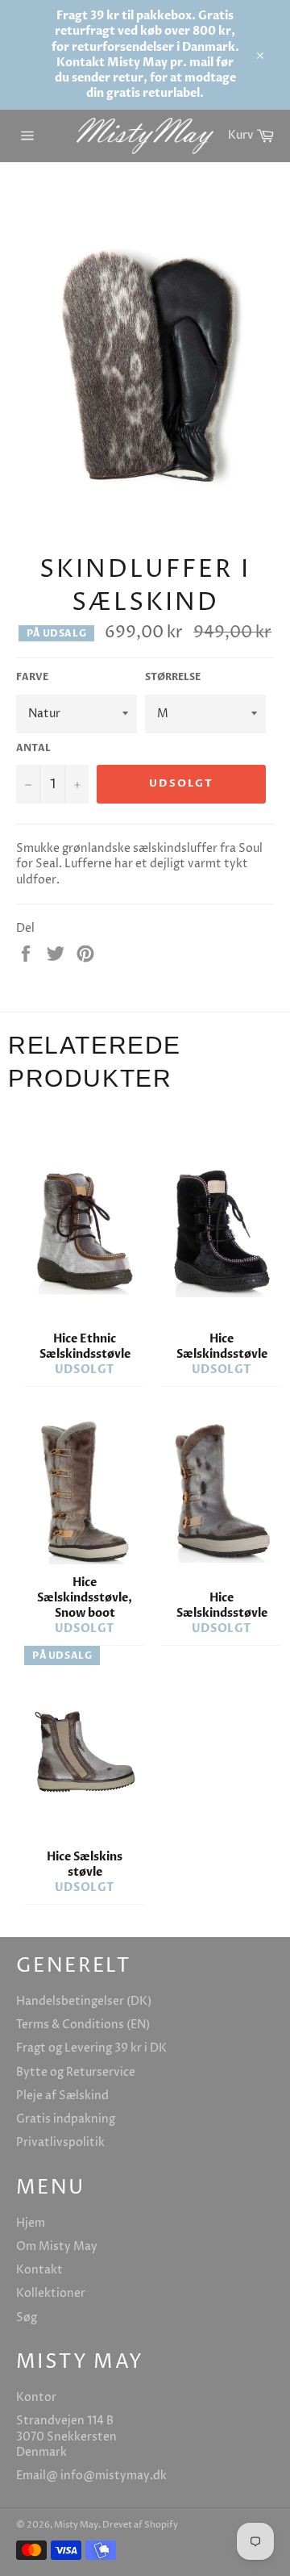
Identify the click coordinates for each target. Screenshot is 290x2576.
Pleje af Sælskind (62, 2096)
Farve (32, 677)
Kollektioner (51, 2293)
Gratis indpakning (66, 2119)
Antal (33, 748)
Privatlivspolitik (60, 2142)
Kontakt (39, 2270)
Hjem (31, 2223)
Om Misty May (57, 2246)
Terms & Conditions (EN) (83, 2025)
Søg (27, 2317)
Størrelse (173, 677)
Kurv (255, 133)
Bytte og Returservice (76, 2072)
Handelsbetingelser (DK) (84, 2001)
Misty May (76, 2525)
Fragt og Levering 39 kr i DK (91, 2048)
